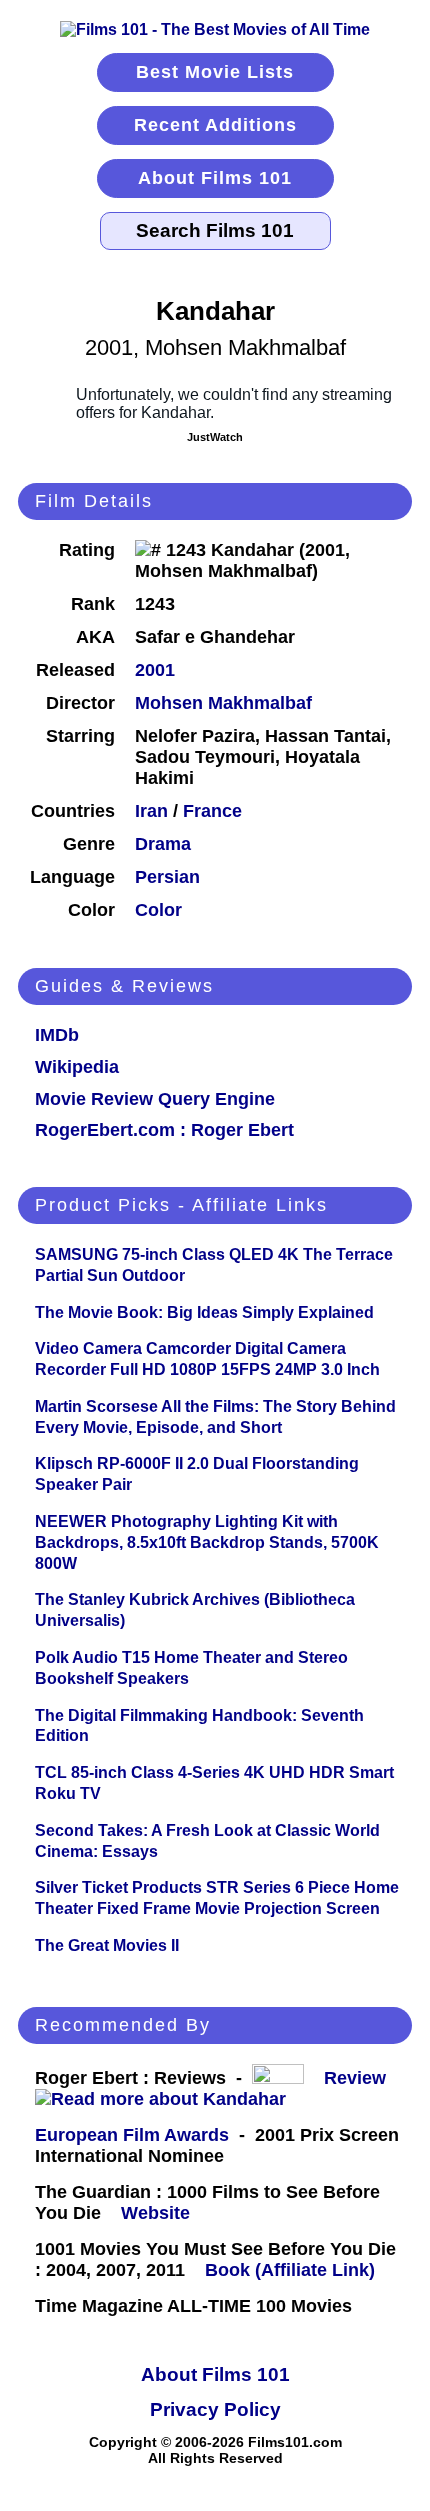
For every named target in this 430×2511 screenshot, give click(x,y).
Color (158, 910)
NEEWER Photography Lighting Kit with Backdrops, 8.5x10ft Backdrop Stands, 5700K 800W (207, 1542)
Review (360, 2078)
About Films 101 (215, 178)
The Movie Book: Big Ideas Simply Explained (204, 1312)
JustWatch (215, 437)
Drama (163, 844)
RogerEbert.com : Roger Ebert (164, 1130)
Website (155, 2213)
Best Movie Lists (215, 72)
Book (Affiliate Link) (290, 2270)
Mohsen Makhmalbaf (223, 703)
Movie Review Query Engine (155, 1099)
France (212, 811)
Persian (167, 877)
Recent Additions (215, 125)
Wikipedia (77, 1067)
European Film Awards (132, 2135)
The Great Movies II (107, 1945)
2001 (155, 670)
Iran (151, 811)
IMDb (57, 1035)
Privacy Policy (215, 2409)
